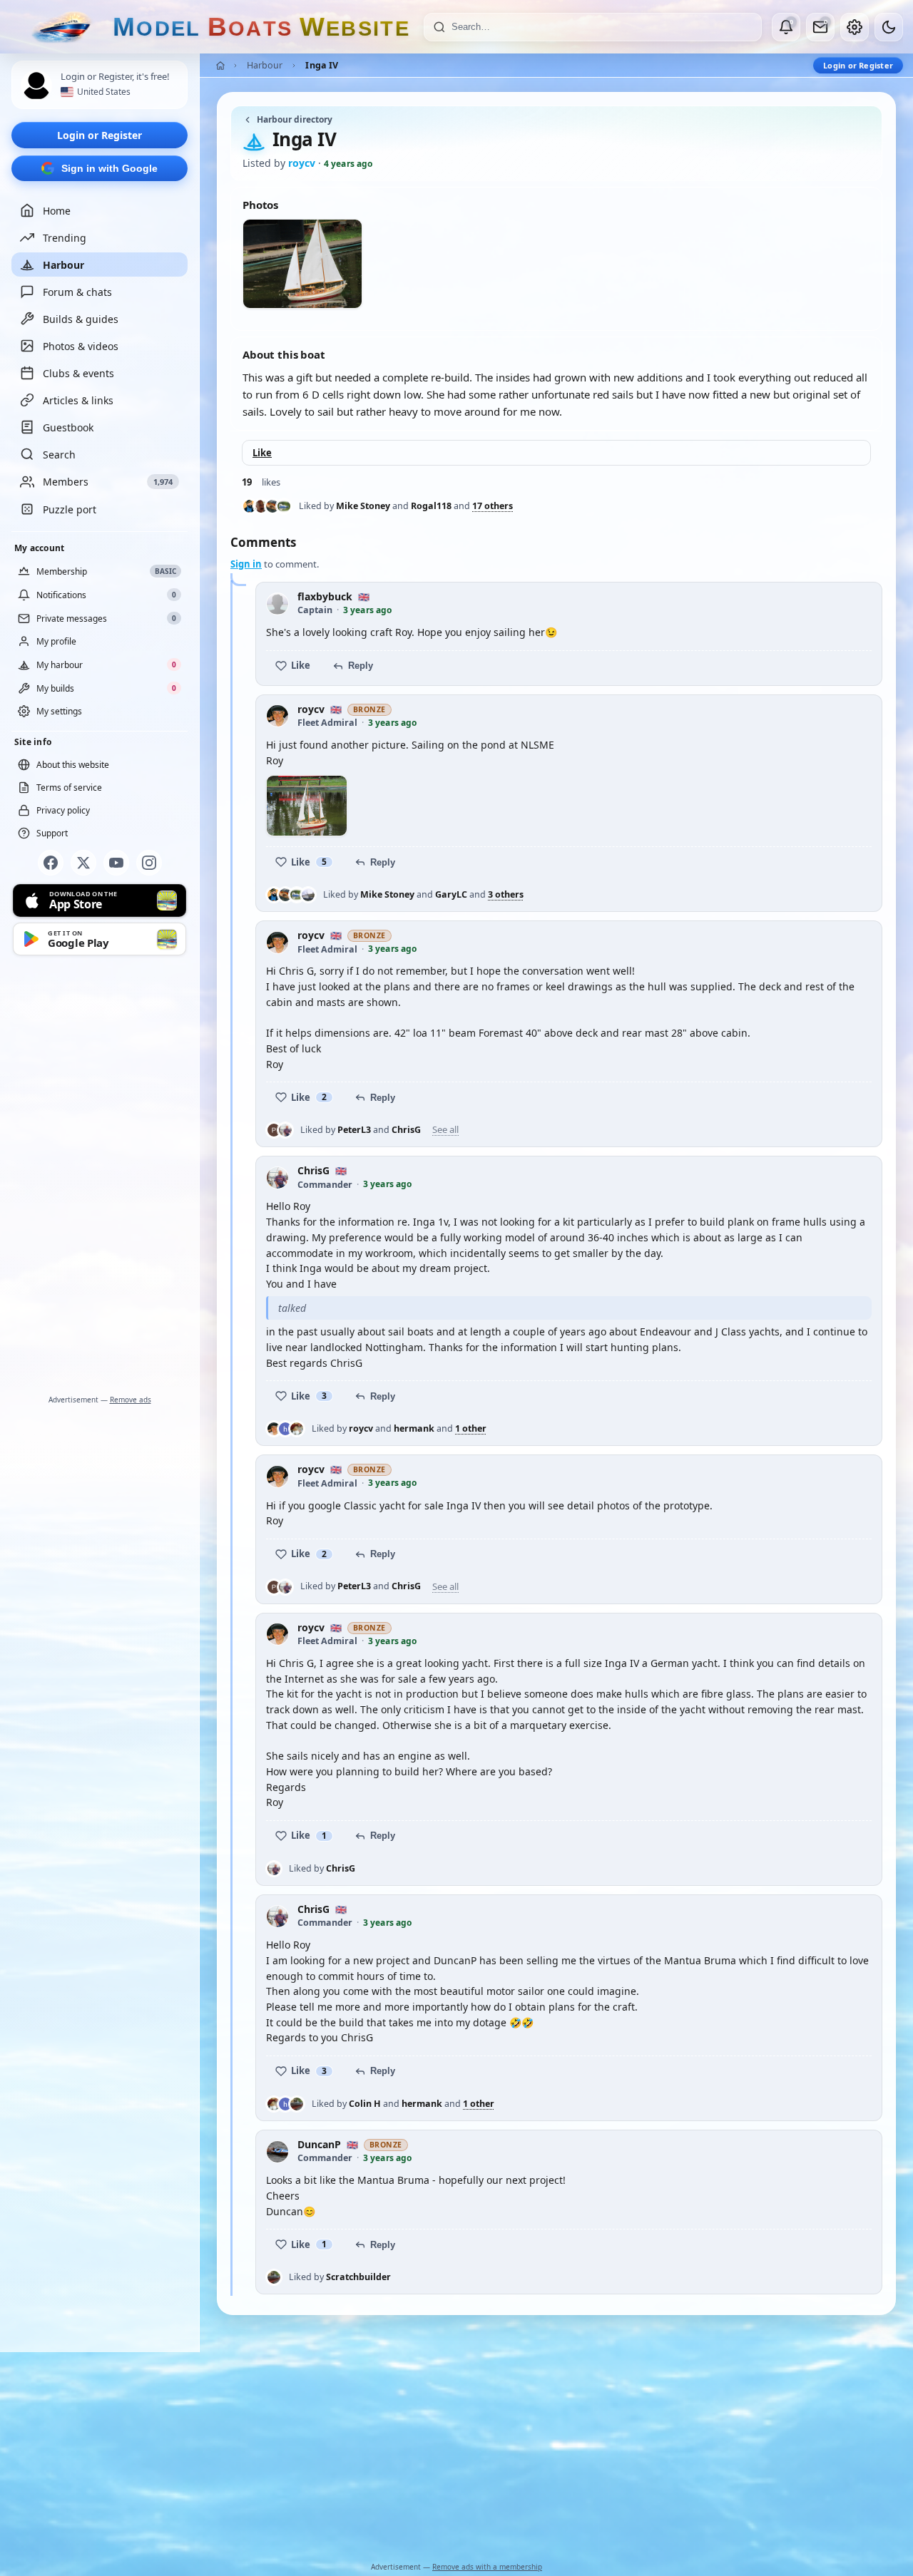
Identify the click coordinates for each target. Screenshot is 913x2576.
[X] (83, 863)
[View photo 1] (307, 806)
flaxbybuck (325, 597)
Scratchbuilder (358, 2277)
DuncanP (319, 2145)
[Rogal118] (261, 506)
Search (59, 455)
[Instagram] (149, 863)
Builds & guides (81, 319)
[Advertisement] (100, 1178)
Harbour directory (295, 119)
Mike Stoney (363, 506)
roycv (311, 710)
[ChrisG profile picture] (277, 1178)
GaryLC (451, 894)
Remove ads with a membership (487, 2567)
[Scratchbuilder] (297, 2104)
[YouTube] (116, 863)
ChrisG (406, 1130)
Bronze (369, 709)
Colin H (365, 2104)
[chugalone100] (308, 895)
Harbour (63, 265)
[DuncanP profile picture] (277, 2152)
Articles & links (78, 400)
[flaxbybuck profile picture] (277, 604)
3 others (506, 895)
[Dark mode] (889, 27)
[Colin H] (297, 1429)
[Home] (220, 66)
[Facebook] (51, 863)
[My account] (855, 27)
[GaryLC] (272, 506)
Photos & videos (81, 346)
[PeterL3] (274, 1130)
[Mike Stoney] (250, 506)
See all (445, 1130)
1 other (471, 1429)
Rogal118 (431, 506)
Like (262, 453)
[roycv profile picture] (277, 716)
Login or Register (100, 135)
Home (57, 211)
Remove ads (131, 1400)
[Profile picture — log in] (36, 86)
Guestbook (68, 427)
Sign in (246, 564)
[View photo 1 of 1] (302, 264)
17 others (493, 506)
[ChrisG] (285, 1130)
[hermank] (285, 1429)
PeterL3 (354, 1130)
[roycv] (274, 1429)
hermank (414, 1428)
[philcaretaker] (284, 506)
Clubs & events (78, 373)
